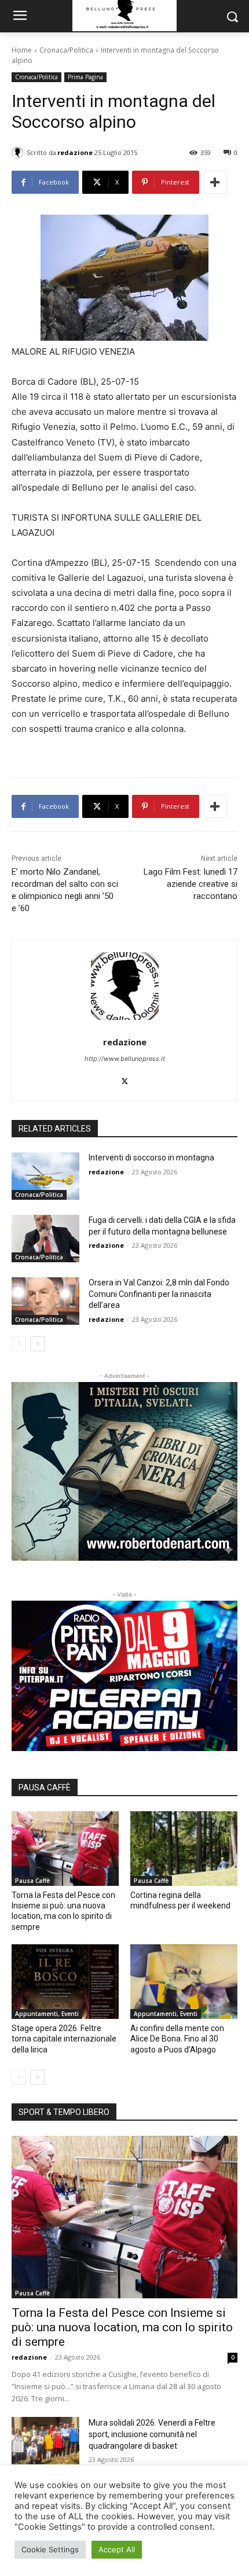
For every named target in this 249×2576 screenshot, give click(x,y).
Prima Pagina (85, 77)
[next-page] (37, 1344)
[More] (215, 182)
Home (22, 50)
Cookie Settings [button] (50, 2549)
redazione (75, 152)
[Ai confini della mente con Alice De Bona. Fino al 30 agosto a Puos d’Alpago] (184, 1982)
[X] (125, 1079)
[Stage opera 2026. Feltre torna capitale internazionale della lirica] (65, 1982)
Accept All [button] (117, 2549)
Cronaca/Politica (66, 50)
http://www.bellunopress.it (125, 1059)
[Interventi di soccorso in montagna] (45, 1176)
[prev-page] (19, 1344)
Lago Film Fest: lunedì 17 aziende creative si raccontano (191, 884)
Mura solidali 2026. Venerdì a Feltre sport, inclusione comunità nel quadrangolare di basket (152, 2434)
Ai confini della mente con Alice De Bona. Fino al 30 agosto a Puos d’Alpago (177, 2039)
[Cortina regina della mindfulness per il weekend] (184, 1849)
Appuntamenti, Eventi (47, 2014)
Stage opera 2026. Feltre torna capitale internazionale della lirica (64, 2039)
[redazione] (19, 153)
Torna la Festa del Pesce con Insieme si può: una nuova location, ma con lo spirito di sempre (122, 2327)
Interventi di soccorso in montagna (151, 1158)
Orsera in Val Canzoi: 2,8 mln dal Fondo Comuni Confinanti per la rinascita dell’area (159, 1294)
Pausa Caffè (32, 1881)
